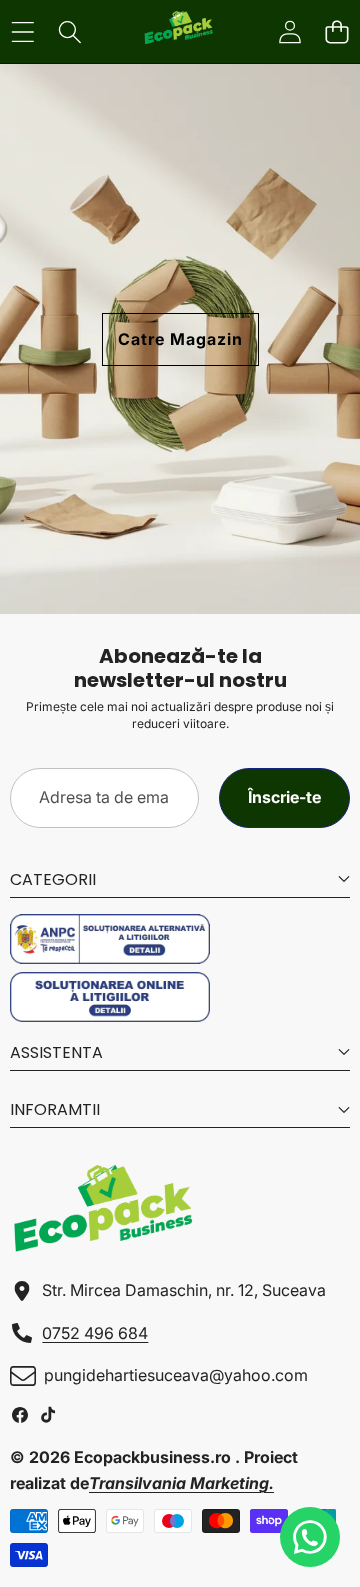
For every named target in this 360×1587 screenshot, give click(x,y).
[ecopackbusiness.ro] (179, 31)
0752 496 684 (95, 1333)
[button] (336, 31)
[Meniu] (22, 31)
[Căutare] (69, 31)
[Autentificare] (289, 31)
